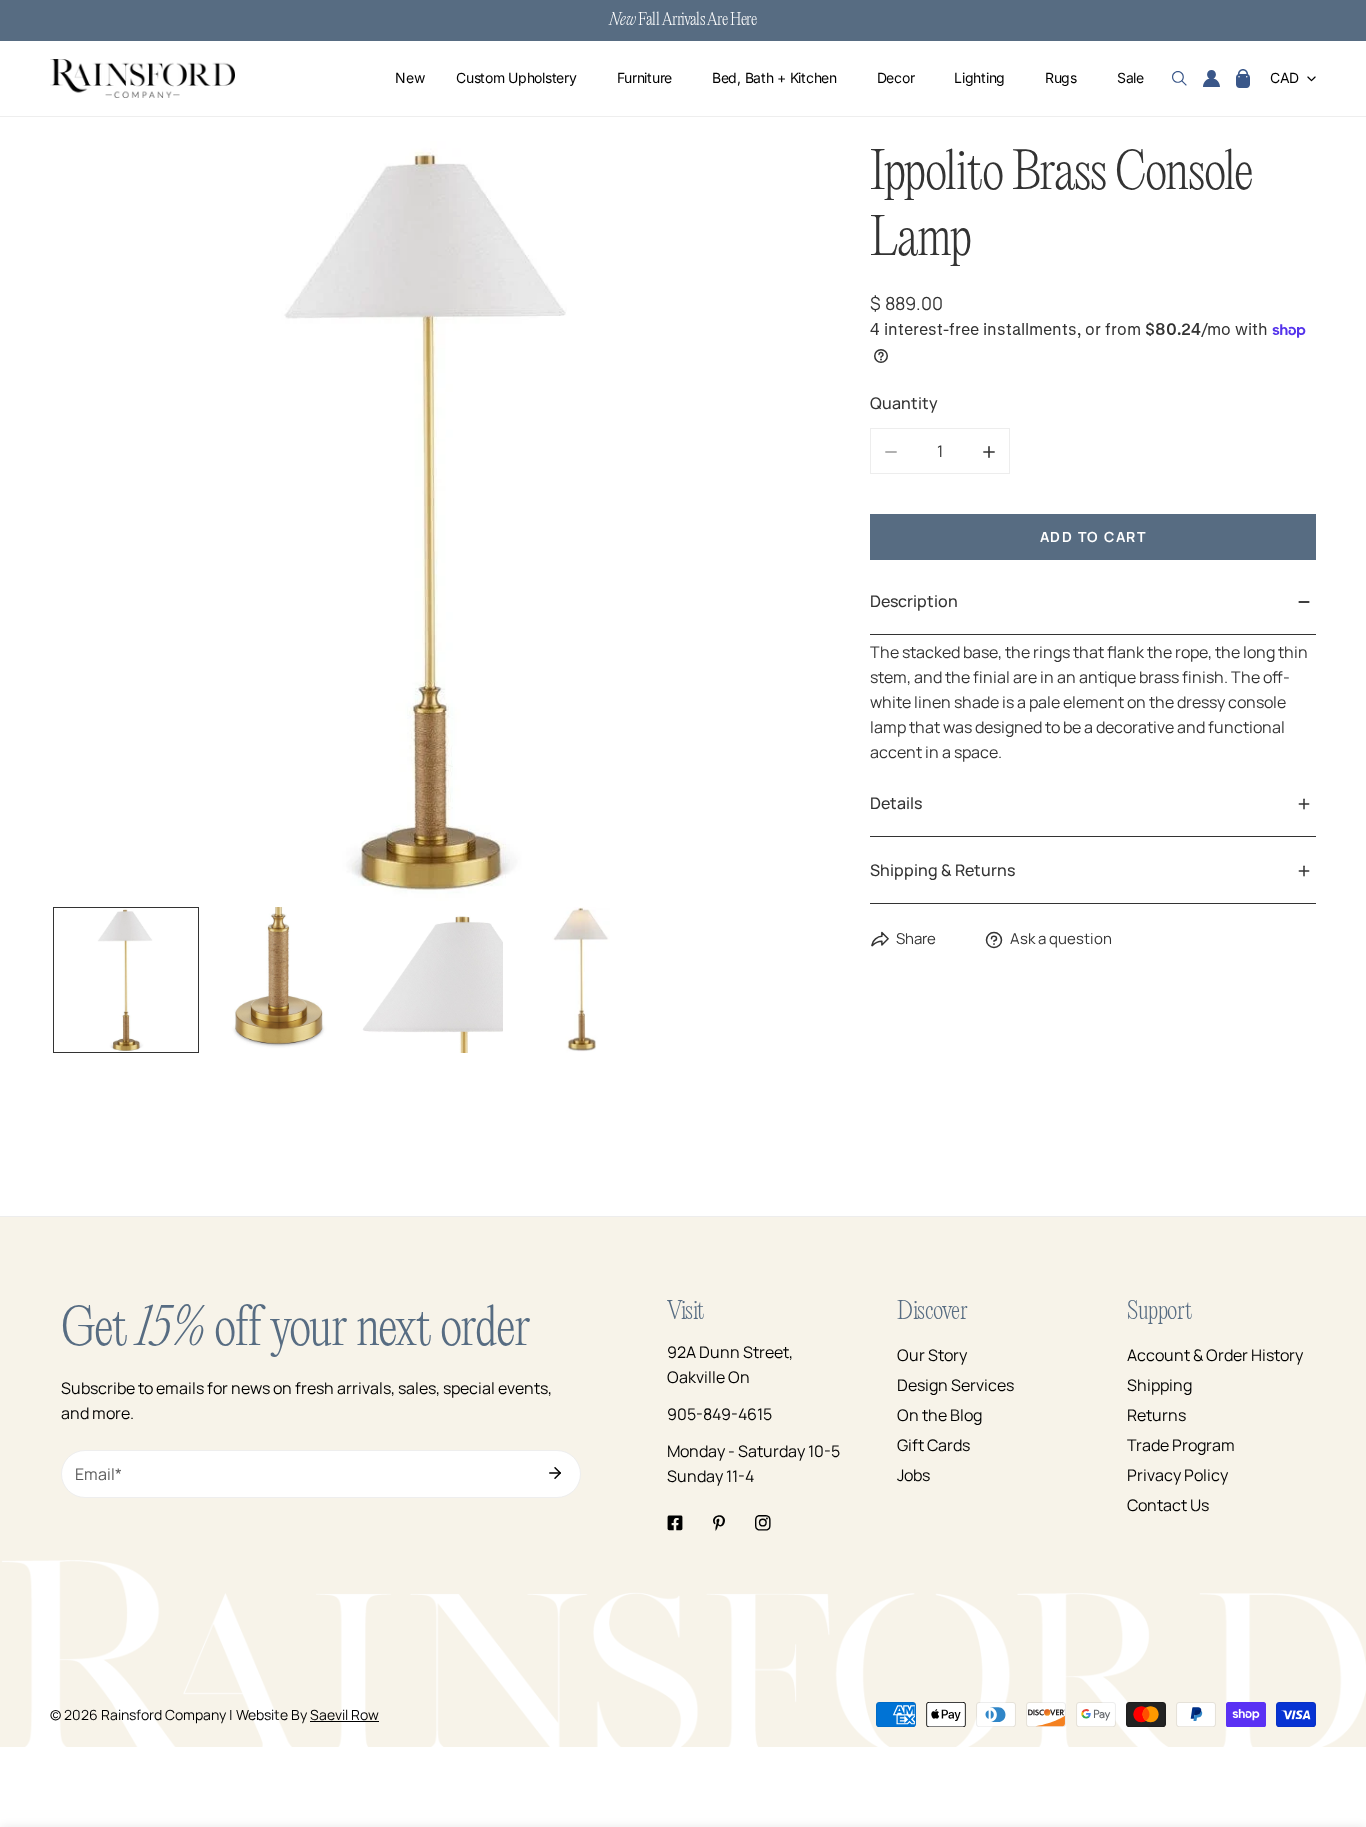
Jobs (913, 1475)
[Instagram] (763, 1523)
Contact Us (1168, 1505)
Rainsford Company (163, 1714)
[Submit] (555, 1473)
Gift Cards (933, 1445)
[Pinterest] (719, 1523)
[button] (1243, 79)
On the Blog (939, 1415)
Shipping (1159, 1385)
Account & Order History (1215, 1355)
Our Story (932, 1355)
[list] (430, 521)
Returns (1156, 1415)
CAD (1284, 78)
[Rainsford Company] (142, 78)
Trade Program (1181, 1445)
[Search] (1179, 79)
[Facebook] (675, 1523)
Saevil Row (344, 1714)
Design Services (955, 1385)
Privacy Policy (1177, 1475)
